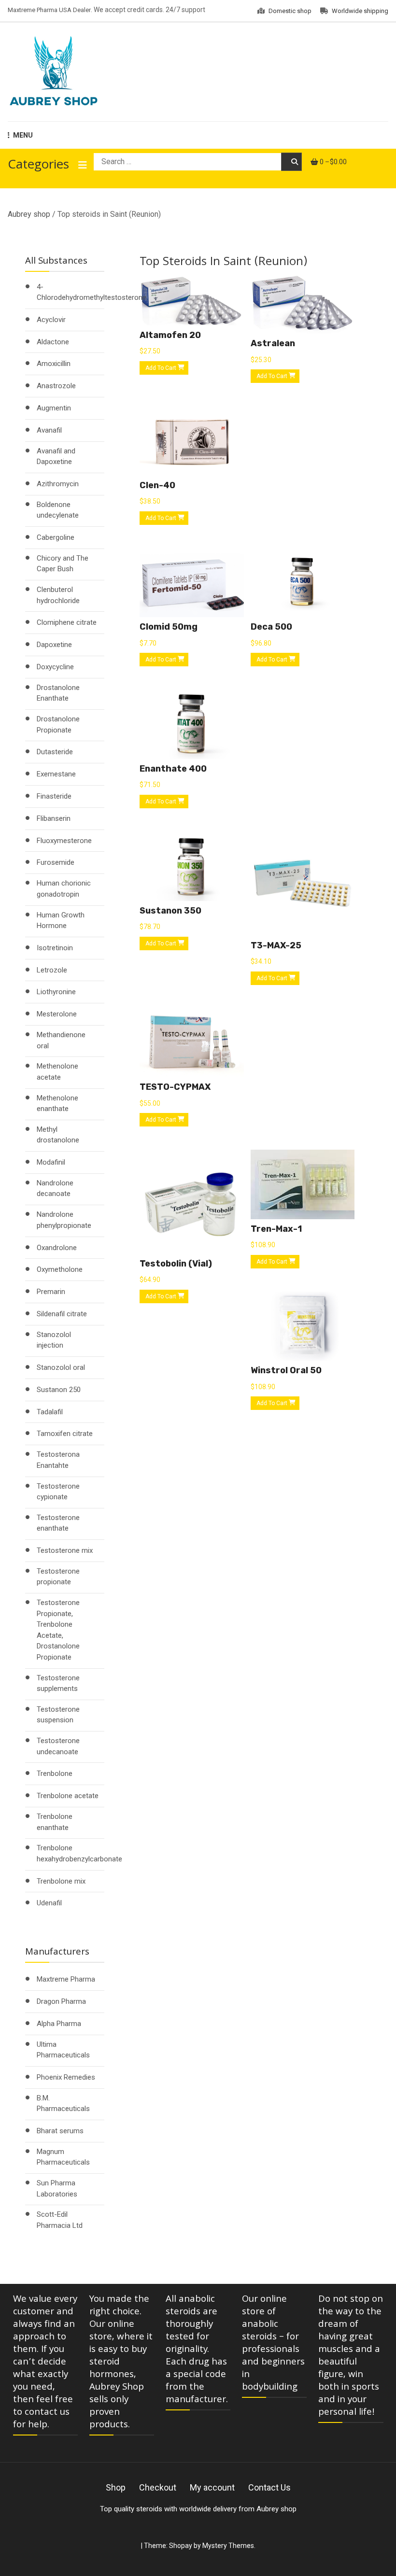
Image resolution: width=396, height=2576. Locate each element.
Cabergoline (56, 537)
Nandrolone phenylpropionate (64, 1220)
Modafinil (51, 1162)
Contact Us (269, 2487)
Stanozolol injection (54, 1340)
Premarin (51, 1292)
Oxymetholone (60, 1269)
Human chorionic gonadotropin (64, 889)
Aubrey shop (29, 214)
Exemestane (56, 774)
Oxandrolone (57, 1248)
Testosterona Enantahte (58, 1460)
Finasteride (54, 796)
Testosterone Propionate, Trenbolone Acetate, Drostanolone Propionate (58, 1630)
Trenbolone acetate (68, 1796)
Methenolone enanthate (57, 1104)
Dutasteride (55, 752)
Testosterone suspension (58, 1715)
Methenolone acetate (57, 1072)
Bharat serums (60, 2131)
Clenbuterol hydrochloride (58, 595)
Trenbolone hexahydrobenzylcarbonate (79, 1853)
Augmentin (54, 408)
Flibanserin (54, 818)
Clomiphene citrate (67, 622)
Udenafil (49, 1903)
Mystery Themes (228, 2546)
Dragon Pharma (61, 2001)
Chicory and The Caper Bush (63, 564)
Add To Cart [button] (161, 368)
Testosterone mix (65, 1550)
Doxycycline (55, 667)
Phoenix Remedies (66, 2077)
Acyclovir (51, 320)
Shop (116, 2487)
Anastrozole (56, 386)
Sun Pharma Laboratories (57, 2189)
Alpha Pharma (59, 2024)
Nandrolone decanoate (55, 1189)
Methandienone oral (61, 1040)
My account (212, 2487)
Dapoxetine (54, 645)
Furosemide (56, 862)
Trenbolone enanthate (55, 1822)
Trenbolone (55, 1774)
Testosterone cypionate (58, 1492)
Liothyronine (56, 992)
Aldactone (53, 342)
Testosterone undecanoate (58, 1746)
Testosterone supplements (58, 1683)
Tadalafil (50, 1412)
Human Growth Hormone (61, 921)
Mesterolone (57, 1014)
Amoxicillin (54, 364)
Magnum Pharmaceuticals (63, 2157)
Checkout (158, 2487)
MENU (23, 135)
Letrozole (52, 970)
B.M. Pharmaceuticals (63, 2104)
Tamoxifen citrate (65, 1434)
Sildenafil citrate (62, 1314)
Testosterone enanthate (58, 1523)
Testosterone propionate (58, 1577)
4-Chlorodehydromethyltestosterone (92, 292)
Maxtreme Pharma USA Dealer (49, 10)
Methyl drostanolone (58, 1135)
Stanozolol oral (61, 1367)
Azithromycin (58, 484)
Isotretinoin (55, 948)
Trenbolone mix (61, 1881)
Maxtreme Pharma (66, 1979)
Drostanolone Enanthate (58, 693)
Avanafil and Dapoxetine (56, 457)
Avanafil (49, 430)
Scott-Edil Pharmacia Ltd (60, 2220)
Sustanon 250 (59, 1390)
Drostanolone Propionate (58, 725)
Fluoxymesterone (64, 841)
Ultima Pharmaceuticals (63, 2050)
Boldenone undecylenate (58, 510)
